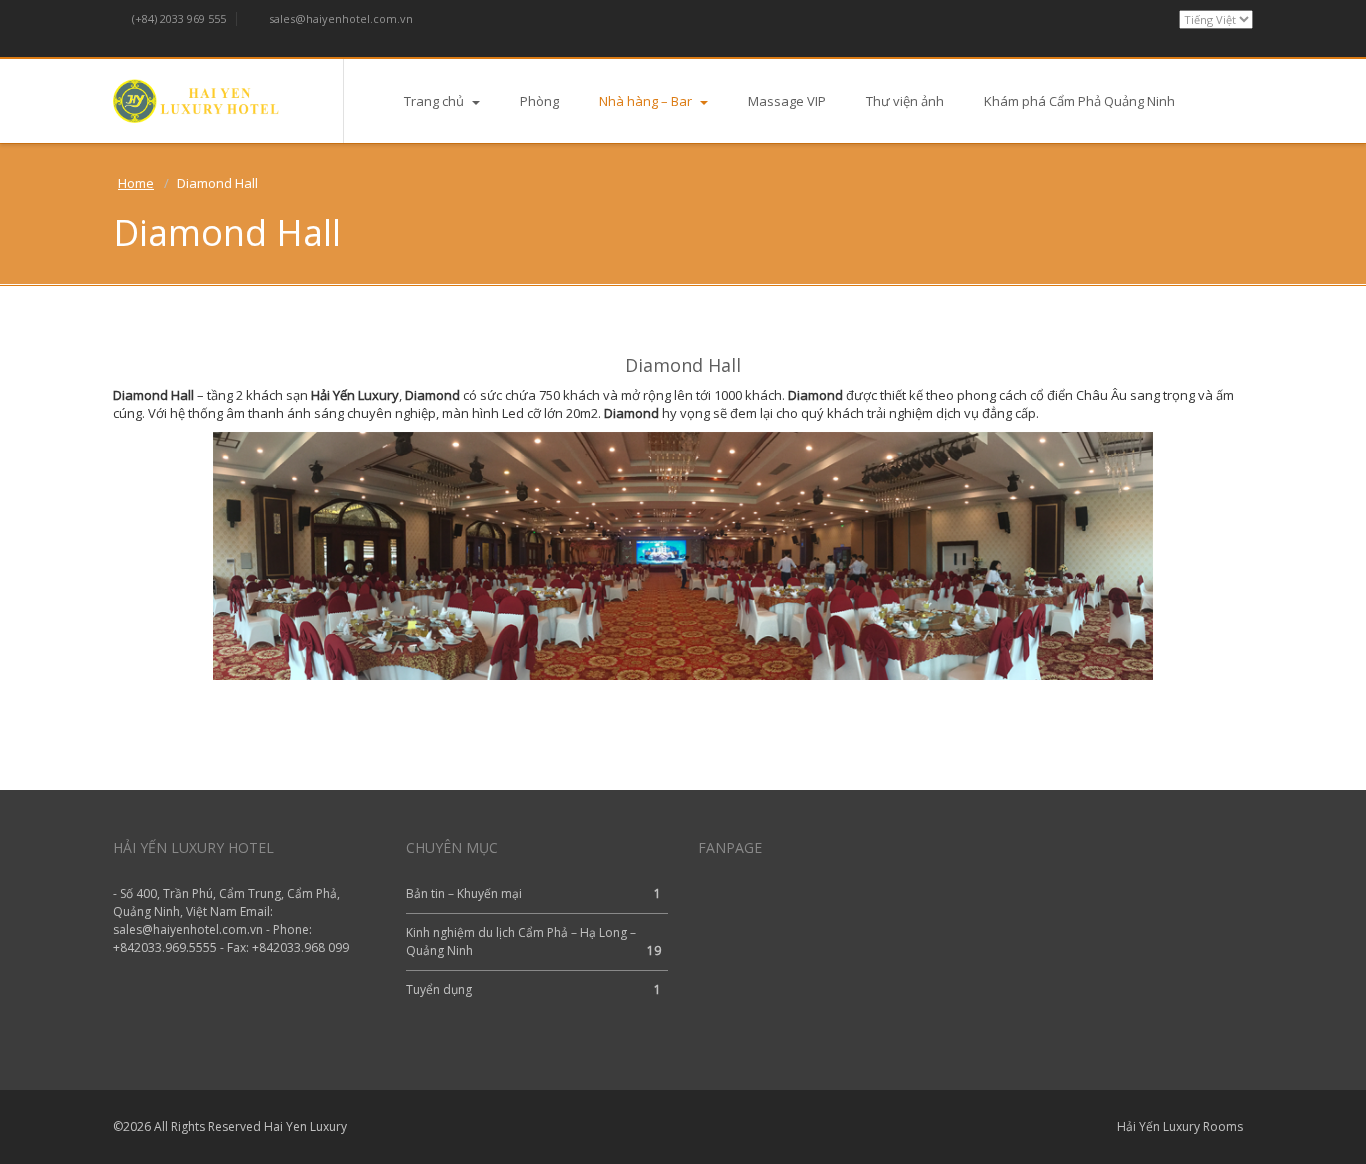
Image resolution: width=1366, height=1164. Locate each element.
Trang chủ (435, 101)
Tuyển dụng (439, 989)
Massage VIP (787, 101)
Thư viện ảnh (905, 101)
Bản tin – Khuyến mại (464, 893)
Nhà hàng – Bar (647, 101)
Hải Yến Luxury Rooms (1180, 1126)
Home (136, 183)
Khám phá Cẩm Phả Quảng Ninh (1079, 101)
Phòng (539, 101)
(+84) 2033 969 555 (177, 18)
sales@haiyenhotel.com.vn (339, 18)
